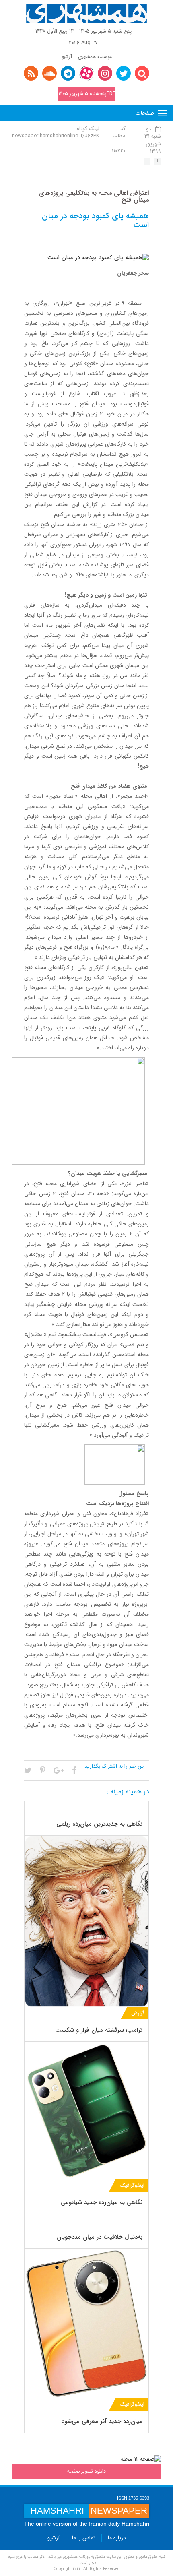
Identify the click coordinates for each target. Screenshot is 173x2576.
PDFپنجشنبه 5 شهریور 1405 (87, 94)
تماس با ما (84, 2538)
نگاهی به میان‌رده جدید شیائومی (102, 2202)
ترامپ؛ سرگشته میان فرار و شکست (99, 2030)
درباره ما (117, 2538)
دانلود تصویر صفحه (86, 2471)
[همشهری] (86, 14)
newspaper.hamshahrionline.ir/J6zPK (56, 136)
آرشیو (67, 57)
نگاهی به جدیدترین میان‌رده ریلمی (99, 1824)
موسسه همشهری (95, 57)
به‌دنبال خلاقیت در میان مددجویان (100, 2237)
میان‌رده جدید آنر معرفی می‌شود (102, 2421)
